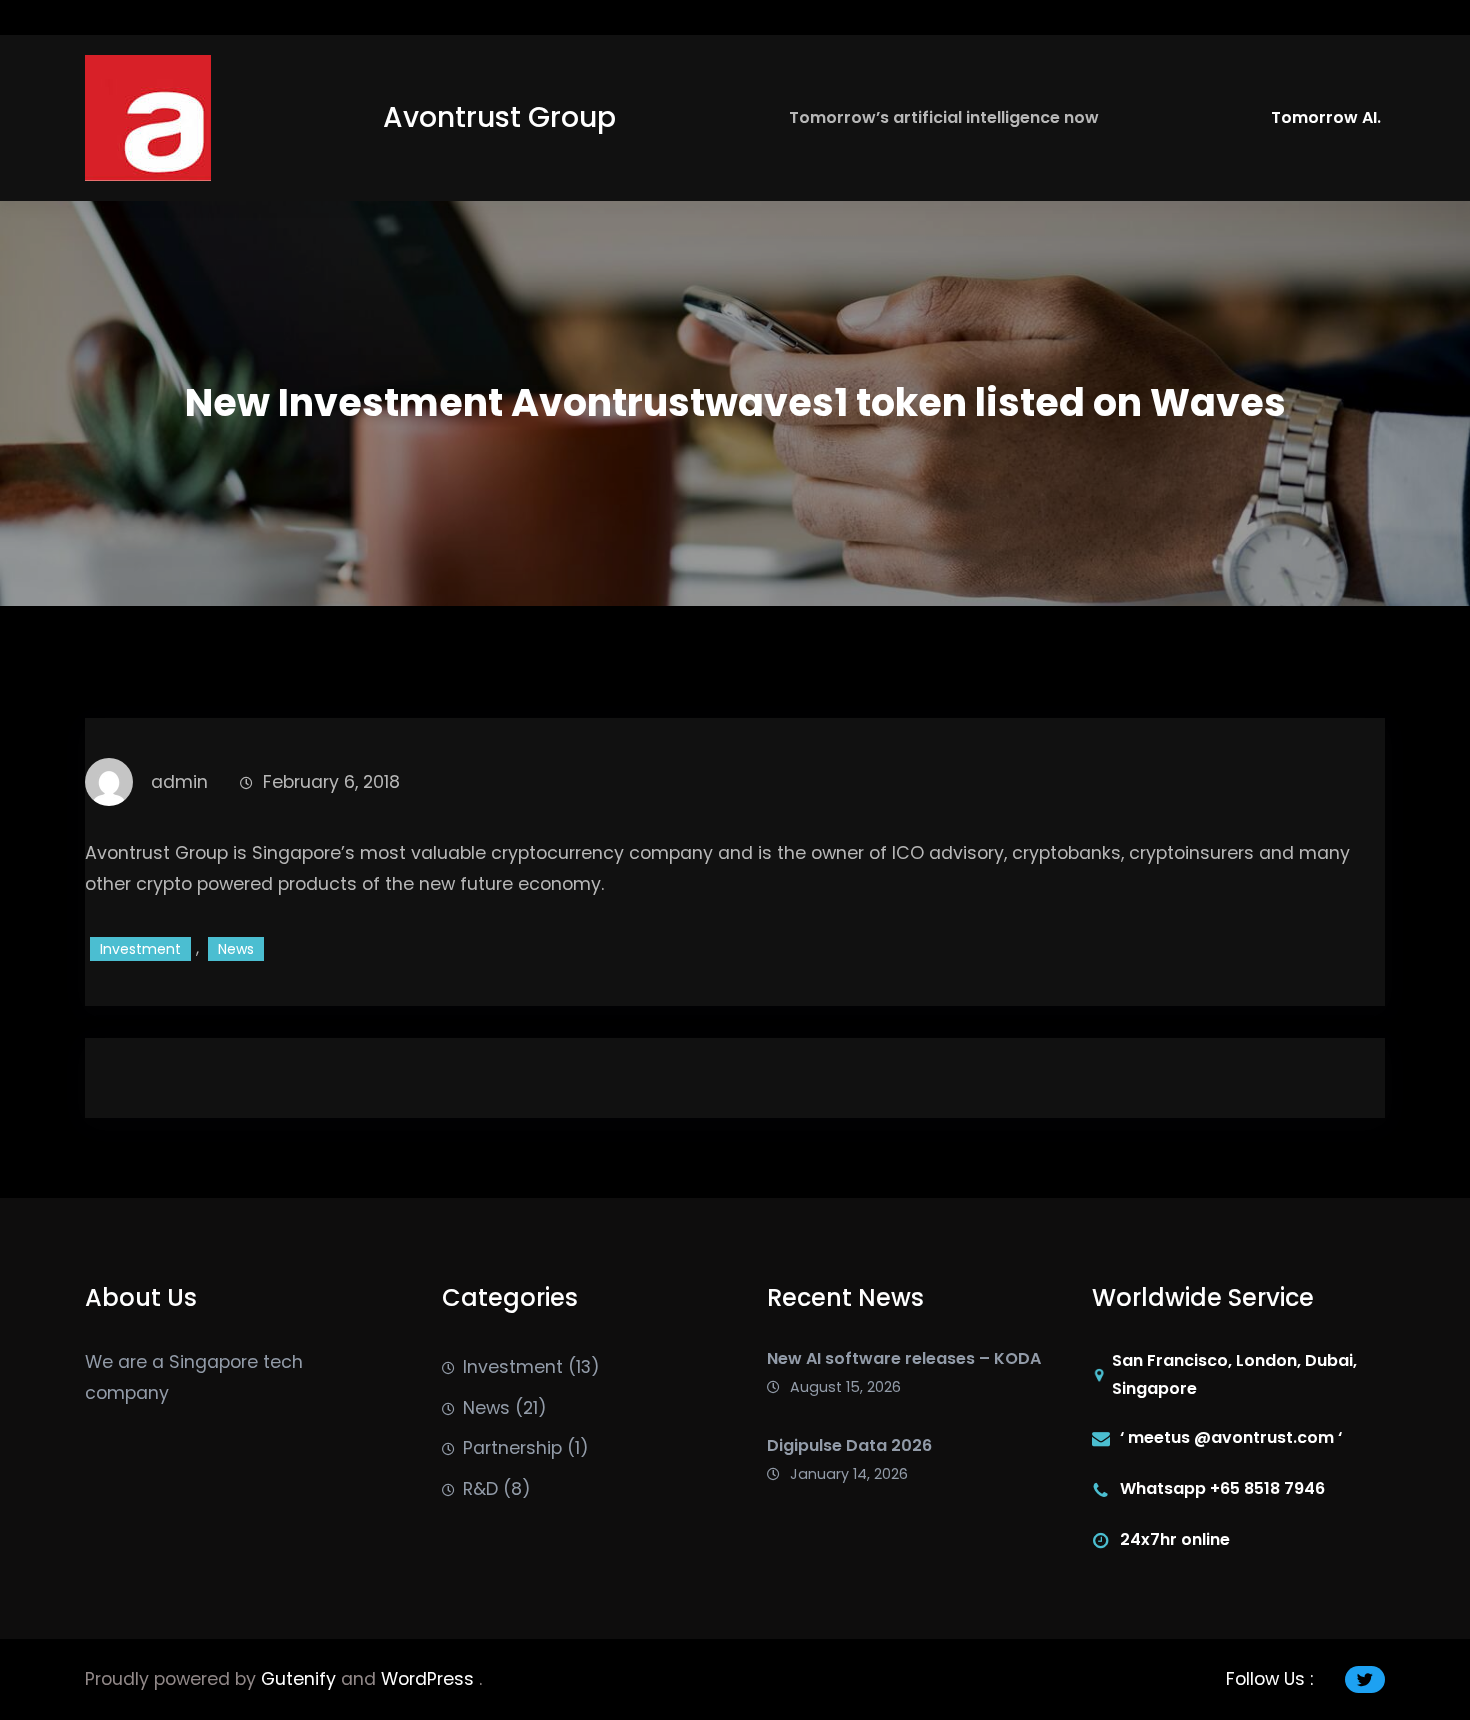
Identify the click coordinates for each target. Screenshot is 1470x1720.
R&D (480, 1489)
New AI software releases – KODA (904, 1358)
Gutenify (301, 1679)
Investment (140, 949)
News (236, 949)
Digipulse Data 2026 (849, 1445)
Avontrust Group (499, 117)
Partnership (512, 1448)
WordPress (430, 1679)
